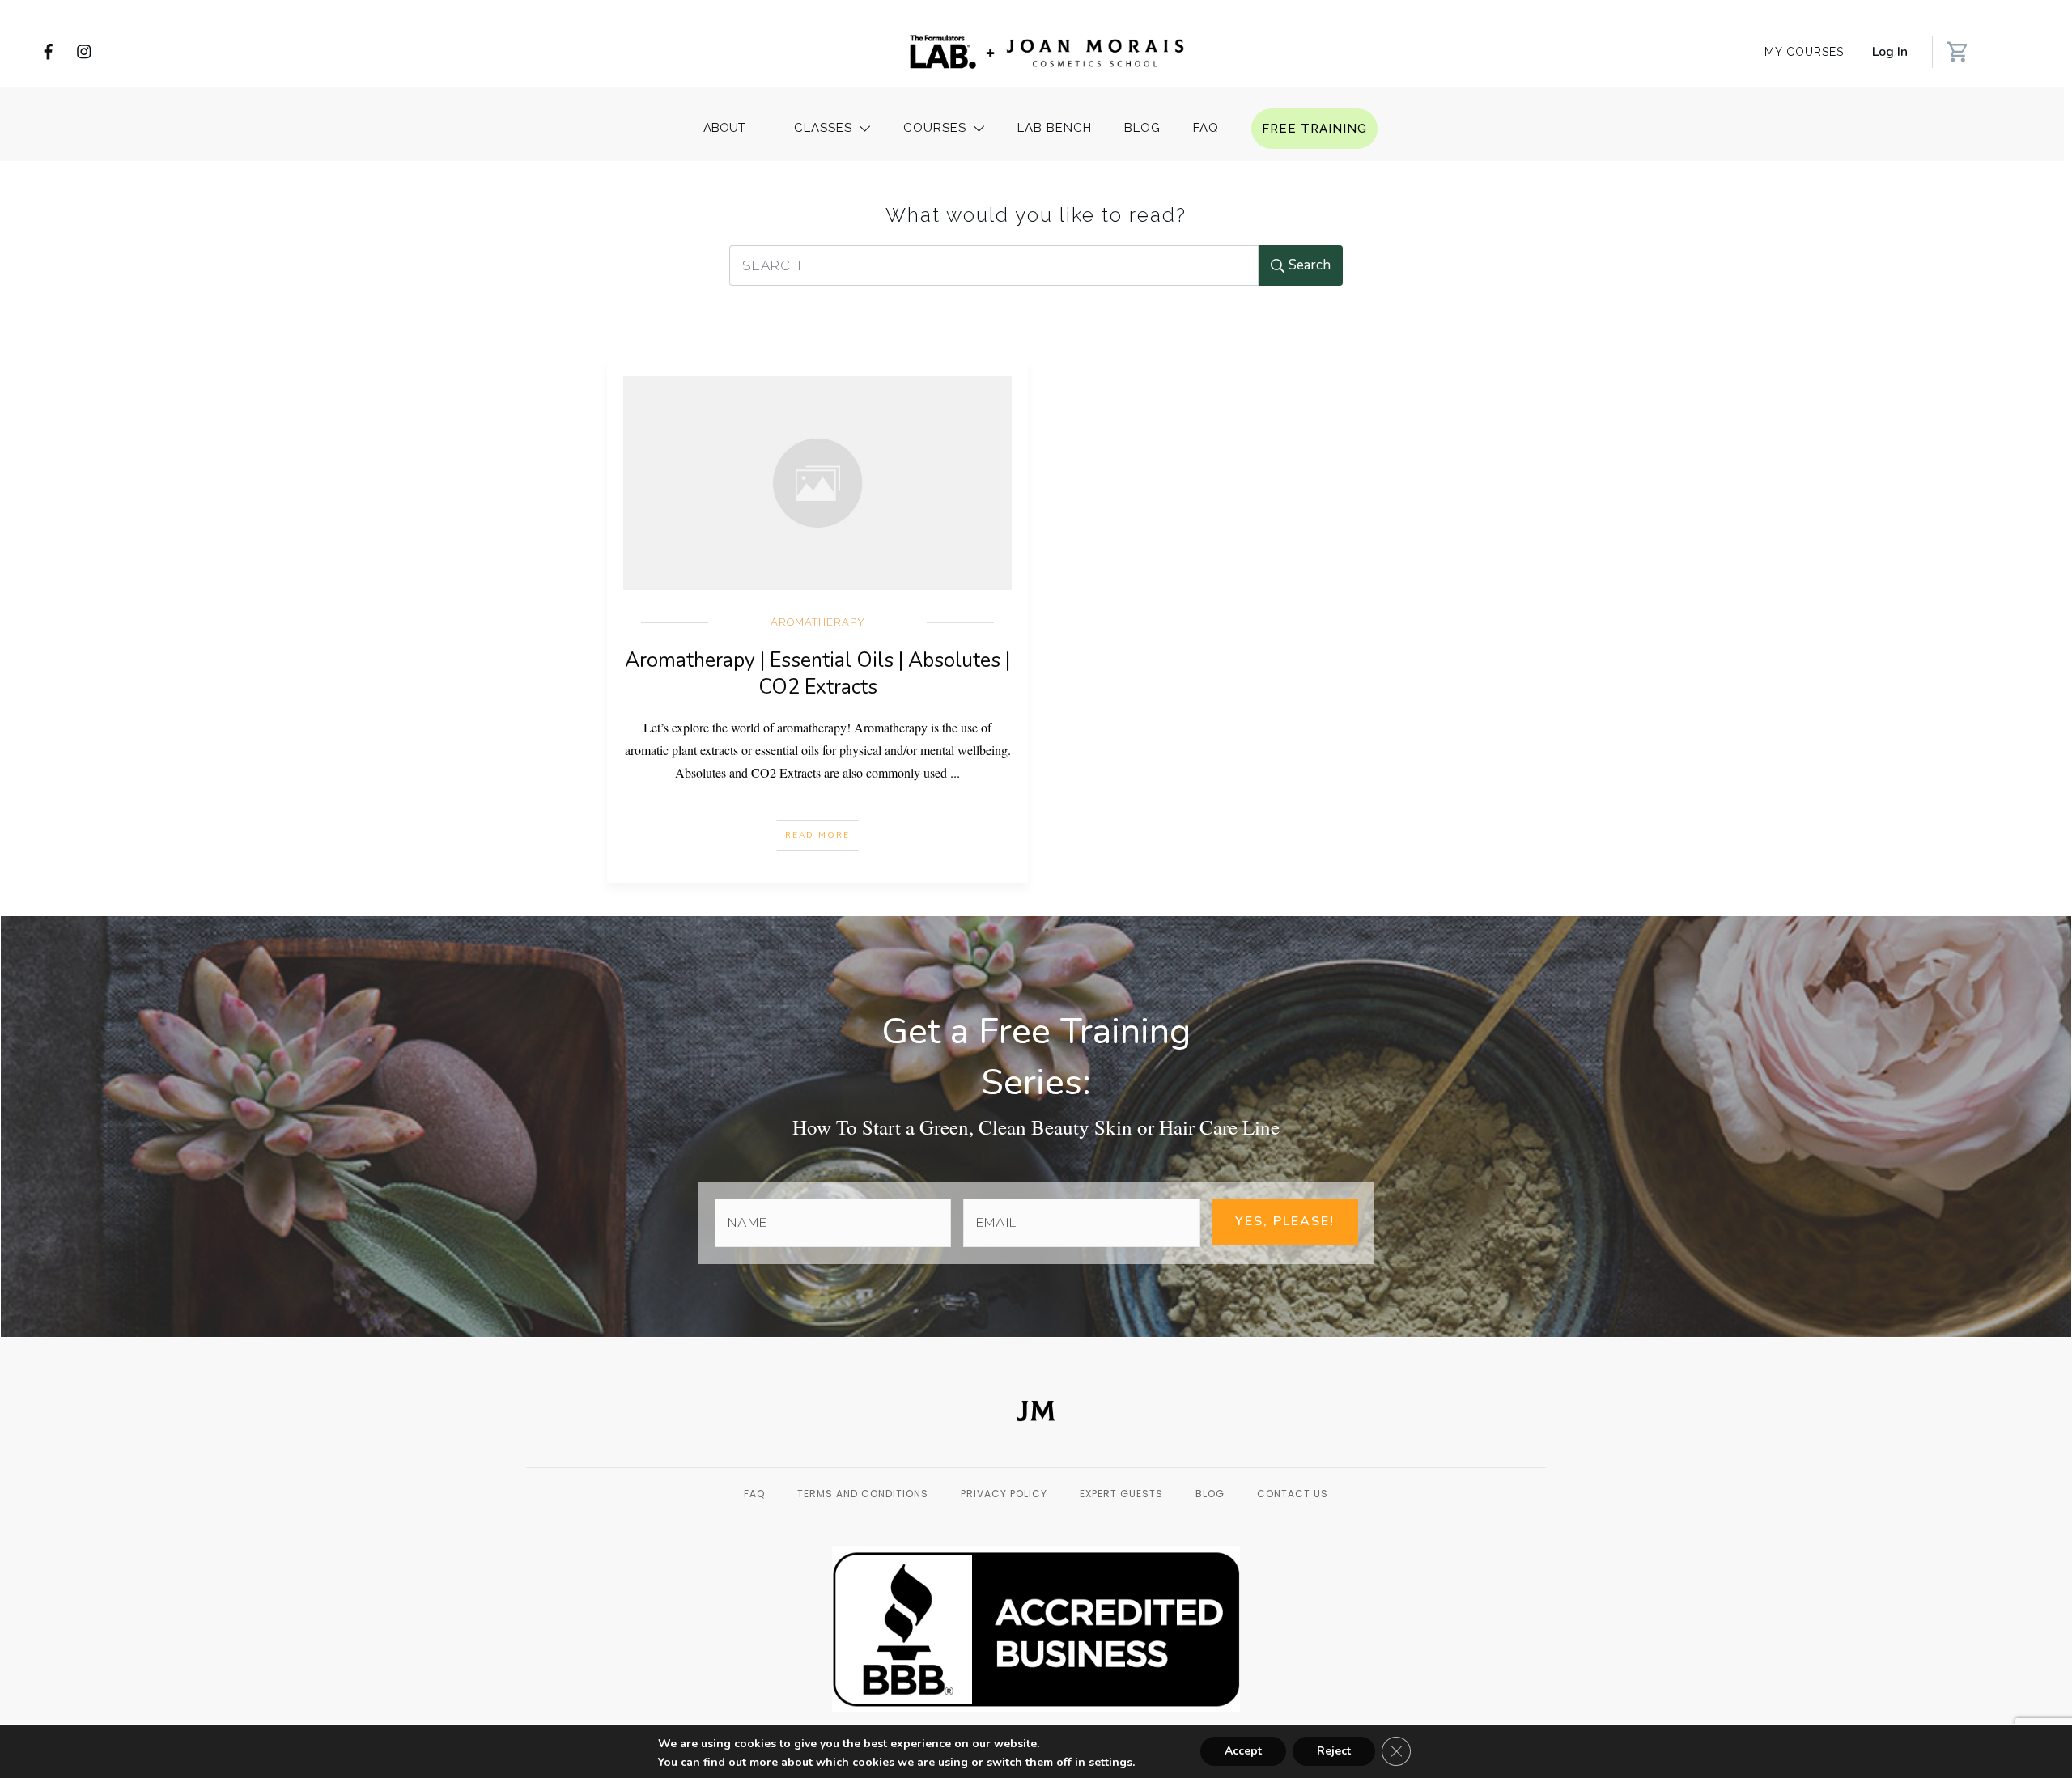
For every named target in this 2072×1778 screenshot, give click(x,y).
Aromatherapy (818, 622)
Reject (1334, 1751)
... (955, 772)
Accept (1243, 1751)
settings (1110, 1763)
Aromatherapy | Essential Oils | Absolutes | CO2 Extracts (817, 674)
